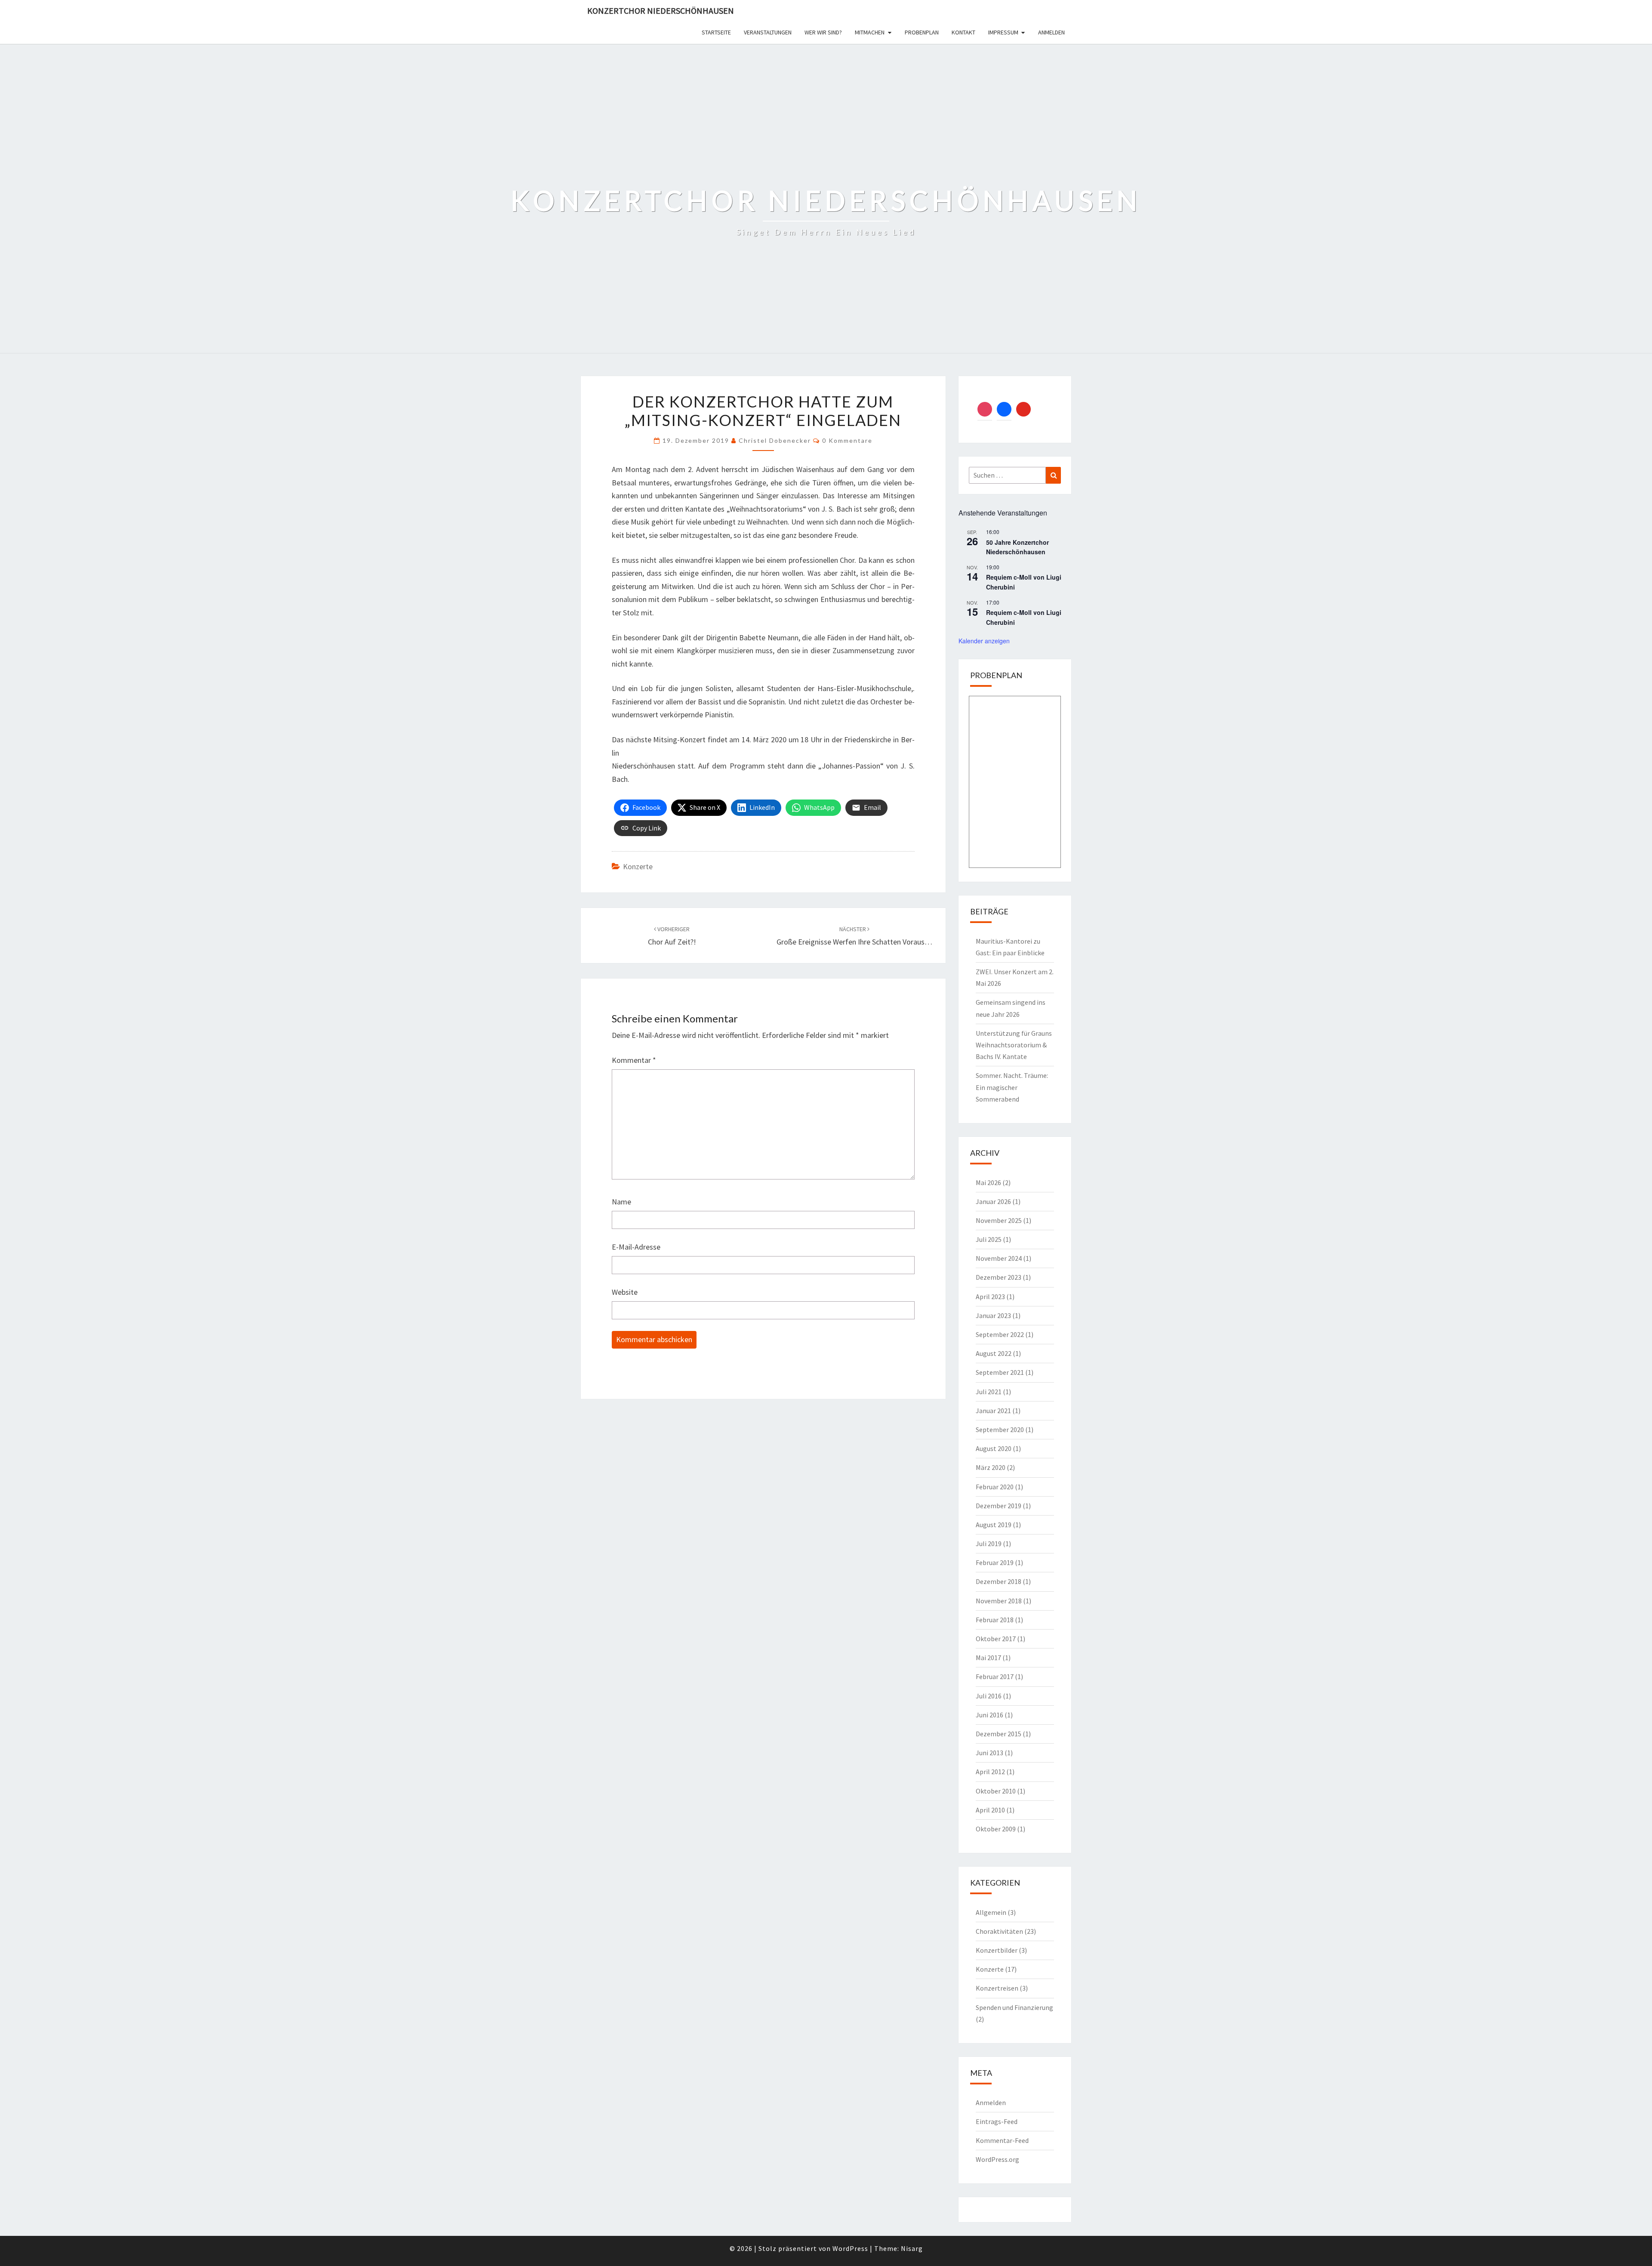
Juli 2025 (989, 1239)
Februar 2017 (995, 1676)
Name (621, 1202)
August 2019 (994, 1525)
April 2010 (990, 1810)
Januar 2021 (993, 1411)
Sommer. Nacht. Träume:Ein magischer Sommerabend (1012, 1087)
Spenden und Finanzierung (1014, 2007)
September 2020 (1000, 1429)
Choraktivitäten (999, 1931)
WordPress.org (997, 2159)
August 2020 (994, 1448)
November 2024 (999, 1258)
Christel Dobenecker (775, 440)
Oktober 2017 (996, 1639)
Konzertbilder (997, 1950)
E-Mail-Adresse (636, 1247)
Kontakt (963, 32)
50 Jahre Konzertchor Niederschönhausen (1017, 547)
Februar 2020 (995, 1487)
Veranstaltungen (768, 32)
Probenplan (922, 32)
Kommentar (634, 1060)
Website (625, 1292)
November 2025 (999, 1220)
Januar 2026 (993, 1201)
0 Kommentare (847, 440)
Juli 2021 (989, 1392)
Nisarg (912, 2248)
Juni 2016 (989, 1715)
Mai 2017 (988, 1658)
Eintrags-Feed (997, 2121)
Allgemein (991, 1912)
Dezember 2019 (999, 1506)
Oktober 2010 (996, 1791)
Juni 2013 (989, 1753)
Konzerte (638, 866)
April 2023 (990, 1297)
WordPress (850, 2248)
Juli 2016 (989, 1696)
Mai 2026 (988, 1182)
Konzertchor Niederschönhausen (661, 11)
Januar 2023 (993, 1315)
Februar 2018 (995, 1620)
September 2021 (1000, 1372)
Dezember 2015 (999, 1734)
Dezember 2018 (999, 1581)
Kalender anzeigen (984, 641)
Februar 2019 (995, 1562)
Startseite (716, 32)
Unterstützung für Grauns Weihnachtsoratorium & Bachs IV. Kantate (1014, 1045)
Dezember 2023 (999, 1277)
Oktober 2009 (996, 1829)
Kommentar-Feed (1002, 2140)
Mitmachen (870, 32)
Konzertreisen (997, 1988)
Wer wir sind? (823, 32)
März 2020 (991, 1467)
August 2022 (994, 1353)
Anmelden (1051, 32)
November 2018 (999, 1601)
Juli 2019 (989, 1544)
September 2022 (1000, 1334)
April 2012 (990, 1772)
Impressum (1003, 32)
